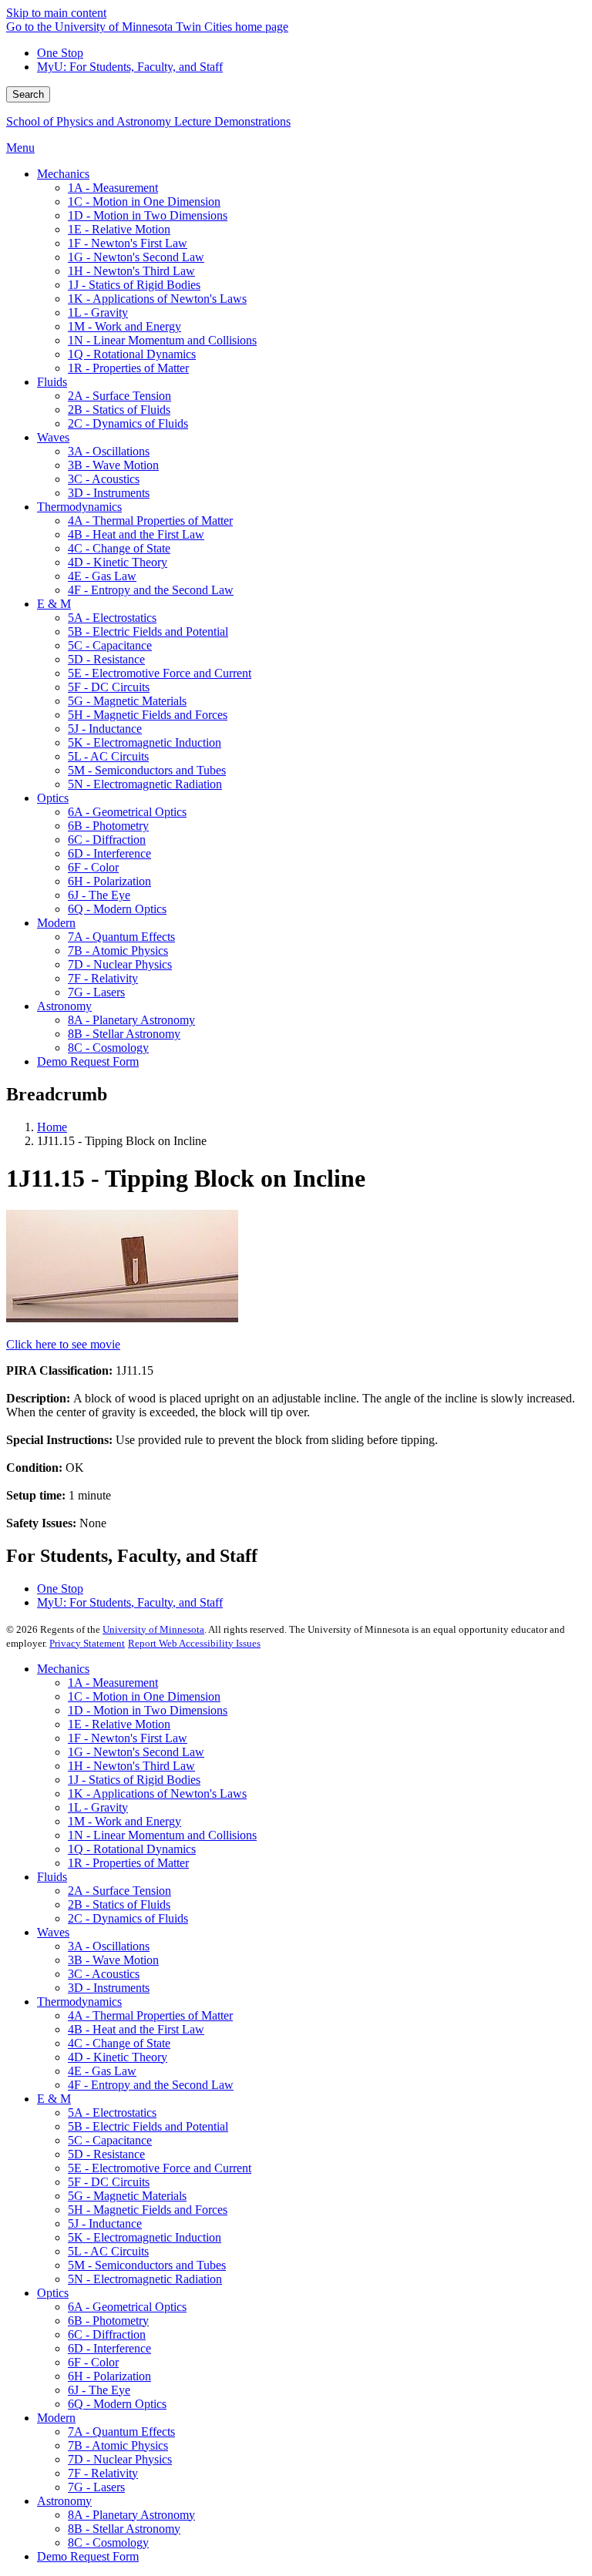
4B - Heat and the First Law (136, 2029)
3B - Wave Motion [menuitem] (113, 465)
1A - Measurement (113, 1683)
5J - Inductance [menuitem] (105, 729)
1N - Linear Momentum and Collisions (162, 1835)
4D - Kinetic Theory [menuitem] (118, 562)
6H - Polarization (109, 2376)
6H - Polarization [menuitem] (109, 881)
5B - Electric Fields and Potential (148, 2126)
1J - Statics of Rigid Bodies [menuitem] (134, 285)
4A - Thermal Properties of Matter (150, 2015)
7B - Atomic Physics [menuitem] (118, 950)
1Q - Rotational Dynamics (132, 1849)
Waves (53, 1932)
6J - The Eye (99, 2390)
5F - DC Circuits (109, 2182)
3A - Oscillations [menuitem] (109, 451)
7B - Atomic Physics (118, 2445)
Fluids (52, 1877)
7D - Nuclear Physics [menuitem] (120, 964)
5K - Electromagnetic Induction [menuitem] (145, 742)
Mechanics (63, 1669)
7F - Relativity (103, 2473)
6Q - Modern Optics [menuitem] (117, 909)
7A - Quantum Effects (121, 2432)
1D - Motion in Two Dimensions (148, 1710)
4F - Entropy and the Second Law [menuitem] (151, 590)
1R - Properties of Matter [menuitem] (128, 368)
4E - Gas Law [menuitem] (102, 576)
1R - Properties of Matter (128, 1863)
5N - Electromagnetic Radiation (145, 2279)
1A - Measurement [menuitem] (113, 188)
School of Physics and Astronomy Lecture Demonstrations (148, 121)
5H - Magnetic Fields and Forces (148, 2210)
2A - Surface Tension (119, 1891)
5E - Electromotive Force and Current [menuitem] (160, 673)
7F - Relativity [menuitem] (103, 978)
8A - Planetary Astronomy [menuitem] (131, 1020)
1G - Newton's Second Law (136, 1752)
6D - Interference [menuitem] (109, 853)
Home (52, 1127)
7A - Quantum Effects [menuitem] (121, 937)
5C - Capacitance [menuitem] (110, 645)
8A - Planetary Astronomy (131, 2515)
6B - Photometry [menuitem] (108, 826)
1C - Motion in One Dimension (144, 1696)
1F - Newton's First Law (128, 1738)
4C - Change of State (119, 2043)
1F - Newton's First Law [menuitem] (128, 243)
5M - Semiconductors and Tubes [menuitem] (147, 770)
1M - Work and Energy (124, 1821)
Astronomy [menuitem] (64, 1006)
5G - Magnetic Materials (127, 2196)
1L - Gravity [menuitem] (98, 312)
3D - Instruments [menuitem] (109, 493)
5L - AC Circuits (108, 2251)
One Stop (60, 53)
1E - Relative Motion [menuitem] (119, 229)
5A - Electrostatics (112, 2113)
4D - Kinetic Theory (118, 2057)
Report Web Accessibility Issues (194, 1643)
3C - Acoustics (104, 1974)
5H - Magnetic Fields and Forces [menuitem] (148, 715)
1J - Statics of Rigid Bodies (134, 1780)
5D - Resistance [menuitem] (106, 659)
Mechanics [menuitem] (63, 174)
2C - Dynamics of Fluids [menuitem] (128, 423)
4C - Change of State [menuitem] (119, 548)
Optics (53, 2293)
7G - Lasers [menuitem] (96, 992)
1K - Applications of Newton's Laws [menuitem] (157, 299)
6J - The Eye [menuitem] (99, 895)
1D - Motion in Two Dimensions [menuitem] (148, 215)
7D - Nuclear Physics (120, 2459)
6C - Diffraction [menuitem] (107, 840)
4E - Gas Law (102, 2071)
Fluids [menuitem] (52, 382)
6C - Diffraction (107, 2334)
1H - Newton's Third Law (131, 1766)
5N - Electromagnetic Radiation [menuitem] (145, 784)
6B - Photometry (108, 2321)
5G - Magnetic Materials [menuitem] (127, 701)
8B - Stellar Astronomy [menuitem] (124, 1034)
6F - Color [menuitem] (93, 867)
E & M (54, 2099)
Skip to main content (56, 13)
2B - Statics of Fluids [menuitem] (119, 410)
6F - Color (93, 2362)
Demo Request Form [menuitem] (88, 1061)
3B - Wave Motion (113, 1960)
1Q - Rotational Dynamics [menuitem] (132, 354)
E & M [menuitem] (54, 604)
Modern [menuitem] (56, 923)
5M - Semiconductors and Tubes (147, 2265)
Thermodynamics (79, 2002)
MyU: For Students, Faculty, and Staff (130, 67)
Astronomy (64, 2501)
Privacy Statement (87, 1643)
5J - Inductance (105, 2223)
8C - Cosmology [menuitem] (108, 1048)
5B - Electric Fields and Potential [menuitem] (148, 631)
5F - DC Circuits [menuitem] (109, 687)
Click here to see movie (63, 1344)
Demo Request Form (88, 2556)
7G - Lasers (96, 2487)
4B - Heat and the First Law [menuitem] (136, 534)
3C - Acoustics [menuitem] (104, 479)
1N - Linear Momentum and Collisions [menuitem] (162, 340)
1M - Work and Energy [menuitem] (124, 326)
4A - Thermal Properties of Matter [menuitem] (150, 521)
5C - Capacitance (110, 2140)
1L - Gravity (98, 1807)
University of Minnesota (153, 1629)
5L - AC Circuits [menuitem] (108, 756)
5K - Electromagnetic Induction (145, 2237)
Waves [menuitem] (53, 437)
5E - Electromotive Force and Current (160, 2168)
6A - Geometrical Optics (127, 2307)
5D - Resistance (106, 2154)
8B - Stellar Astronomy (124, 2529)
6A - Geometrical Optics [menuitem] (127, 812)
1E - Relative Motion (119, 1724)
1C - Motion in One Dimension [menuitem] (144, 202)
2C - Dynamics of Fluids (128, 1918)
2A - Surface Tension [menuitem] (119, 396)
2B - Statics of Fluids (119, 1904)
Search (28, 94)
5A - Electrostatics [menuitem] (112, 618)
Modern (56, 2418)
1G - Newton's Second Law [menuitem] (136, 257)
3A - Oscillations (109, 1946)
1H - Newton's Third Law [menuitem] (131, 271)
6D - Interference (109, 2348)
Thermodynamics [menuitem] (79, 507)
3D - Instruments (109, 1988)
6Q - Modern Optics (117, 2404)
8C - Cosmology (108, 2542)
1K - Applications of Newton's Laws (157, 1793)
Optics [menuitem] (53, 798)
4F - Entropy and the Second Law (151, 2085)
